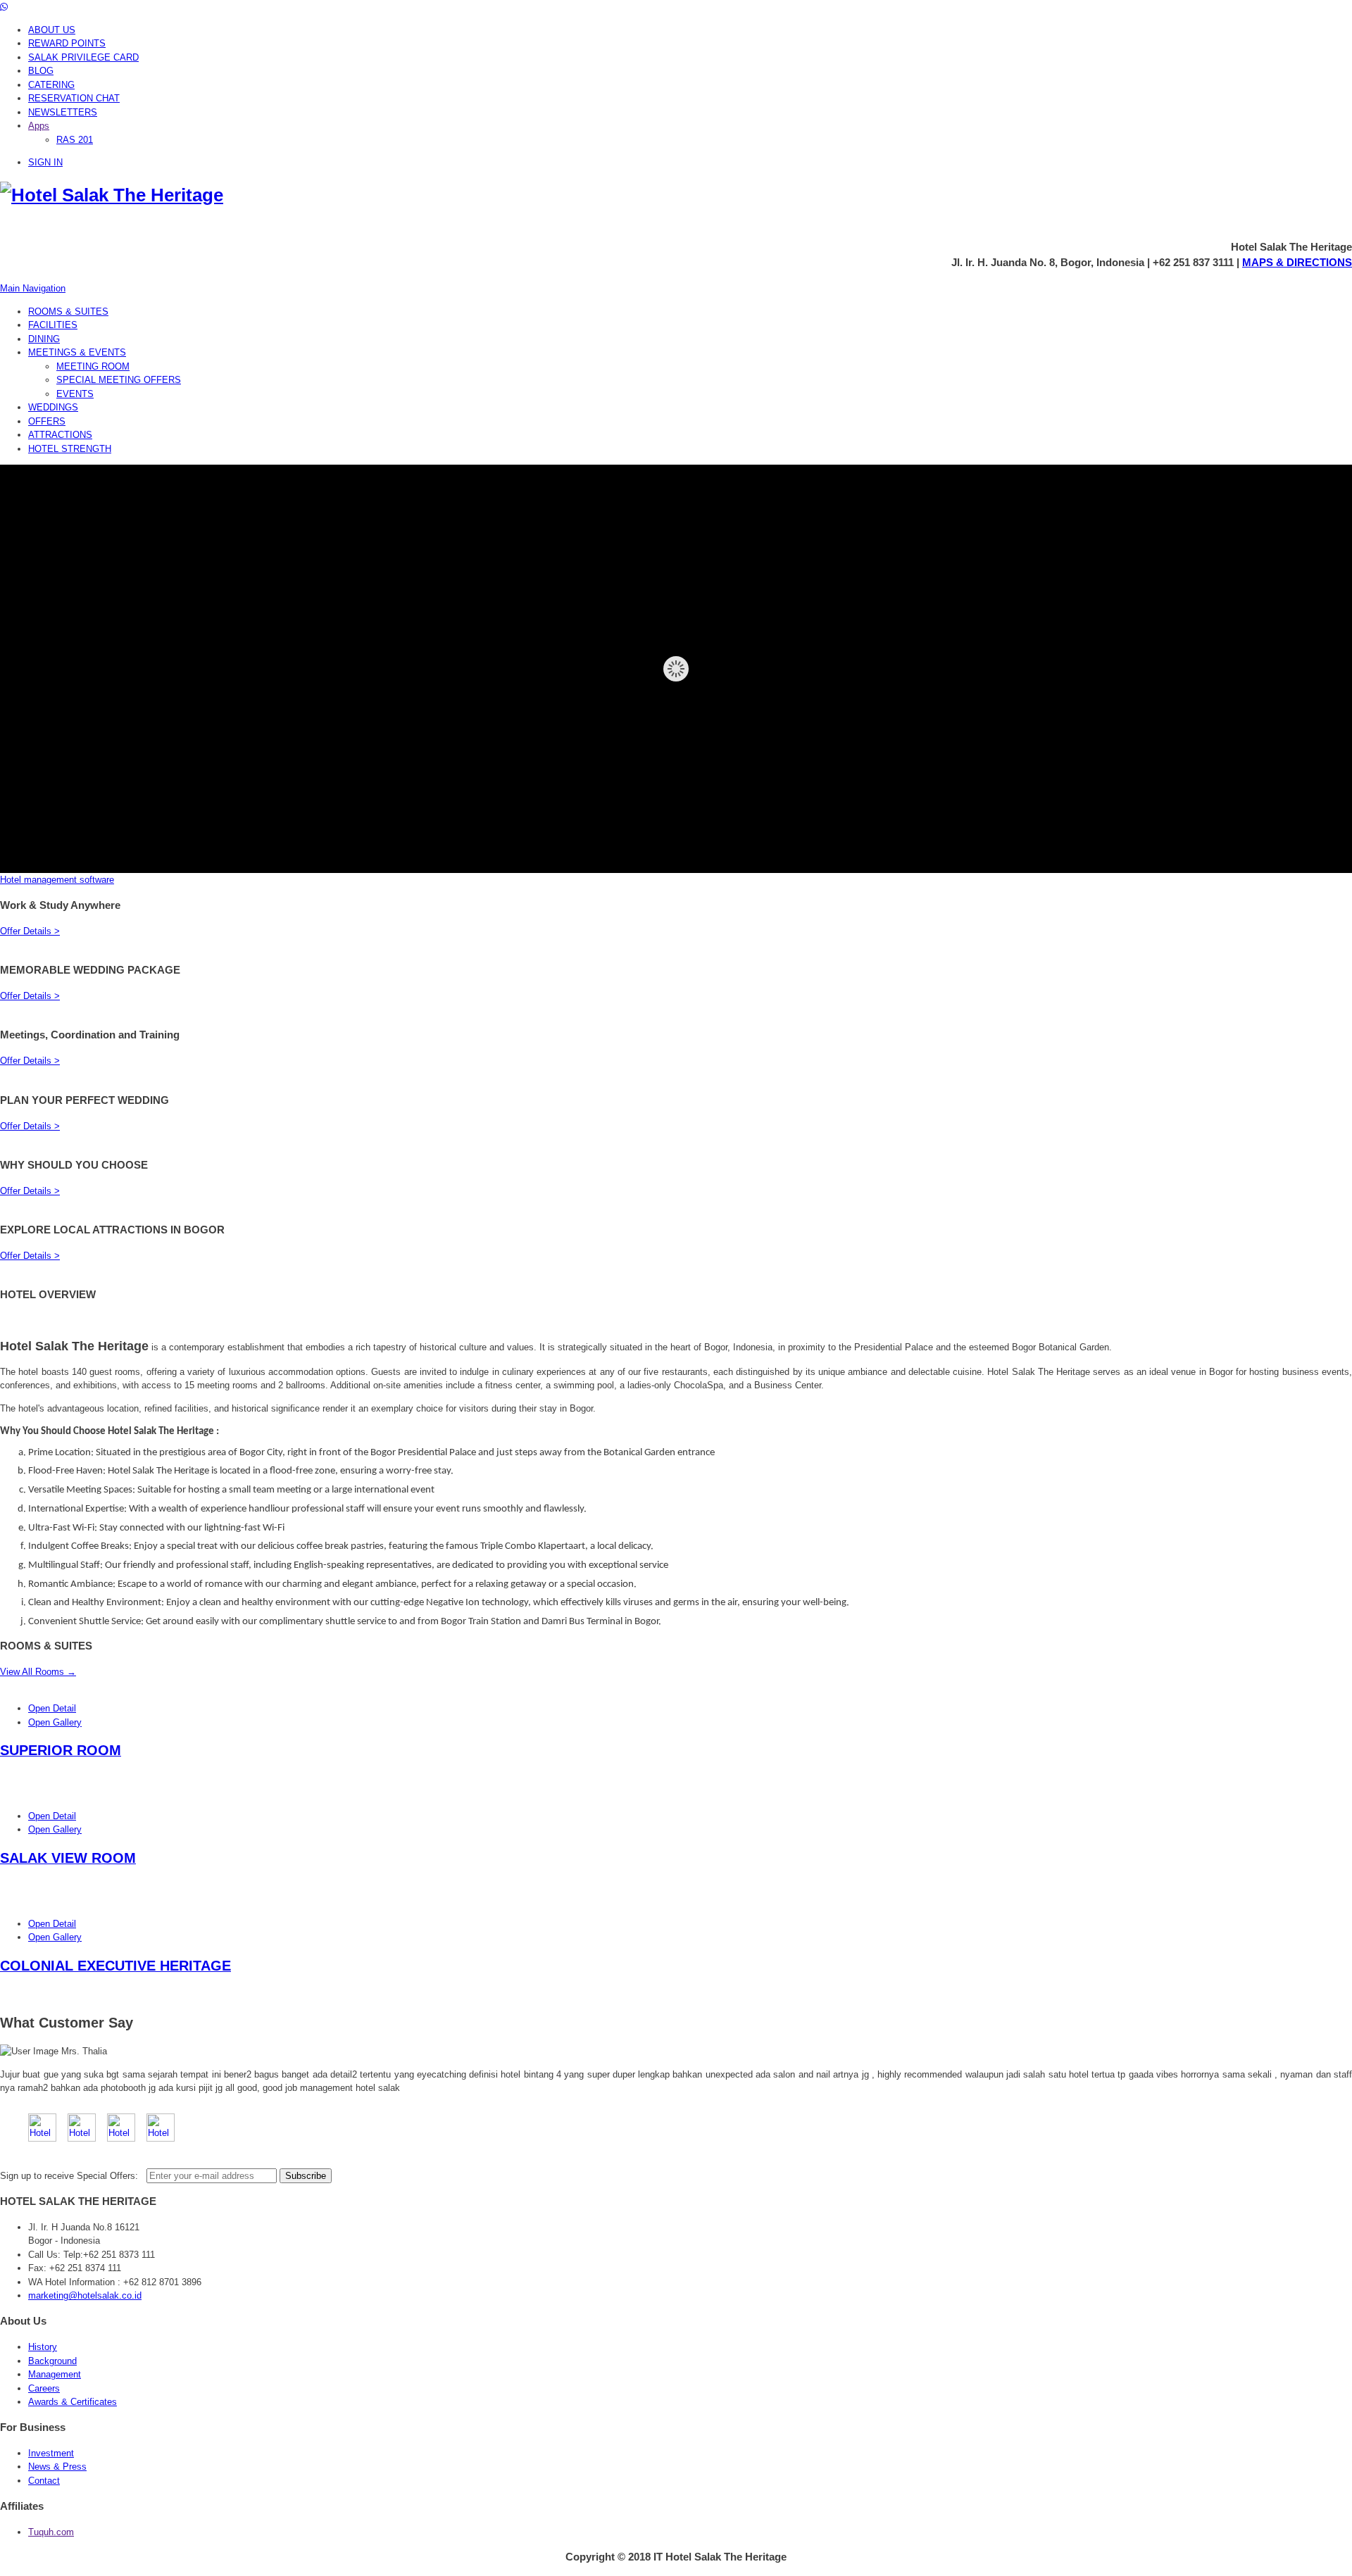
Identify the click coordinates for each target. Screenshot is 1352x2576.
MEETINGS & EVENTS (77, 352)
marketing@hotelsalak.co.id (85, 2295)
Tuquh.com (51, 2532)
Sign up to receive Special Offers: (72, 2176)
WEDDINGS (53, 407)
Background (52, 2361)
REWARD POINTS (67, 43)
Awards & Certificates (73, 2402)
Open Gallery (55, 1722)
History (43, 2347)
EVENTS (75, 394)
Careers (44, 2388)
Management (55, 2374)
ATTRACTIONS (60, 435)
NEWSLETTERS (63, 112)
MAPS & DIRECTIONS (1297, 262)
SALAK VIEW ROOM (68, 1858)
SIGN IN (45, 162)
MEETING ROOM (93, 366)
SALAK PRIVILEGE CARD (83, 57)
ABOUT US (52, 30)
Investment (51, 2453)
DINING (44, 339)
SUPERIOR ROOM (61, 1750)
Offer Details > (30, 931)
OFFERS (47, 421)
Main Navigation (33, 288)
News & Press (57, 2467)
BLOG (41, 71)
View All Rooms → (38, 1672)
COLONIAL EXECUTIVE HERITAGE (115, 1966)
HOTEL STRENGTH (70, 449)
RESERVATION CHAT (74, 98)
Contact (44, 2481)
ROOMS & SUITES (68, 312)
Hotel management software (57, 880)
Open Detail (52, 1708)
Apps (39, 126)
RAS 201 (75, 140)
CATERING (51, 85)
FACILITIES (53, 325)
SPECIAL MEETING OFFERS (119, 380)
